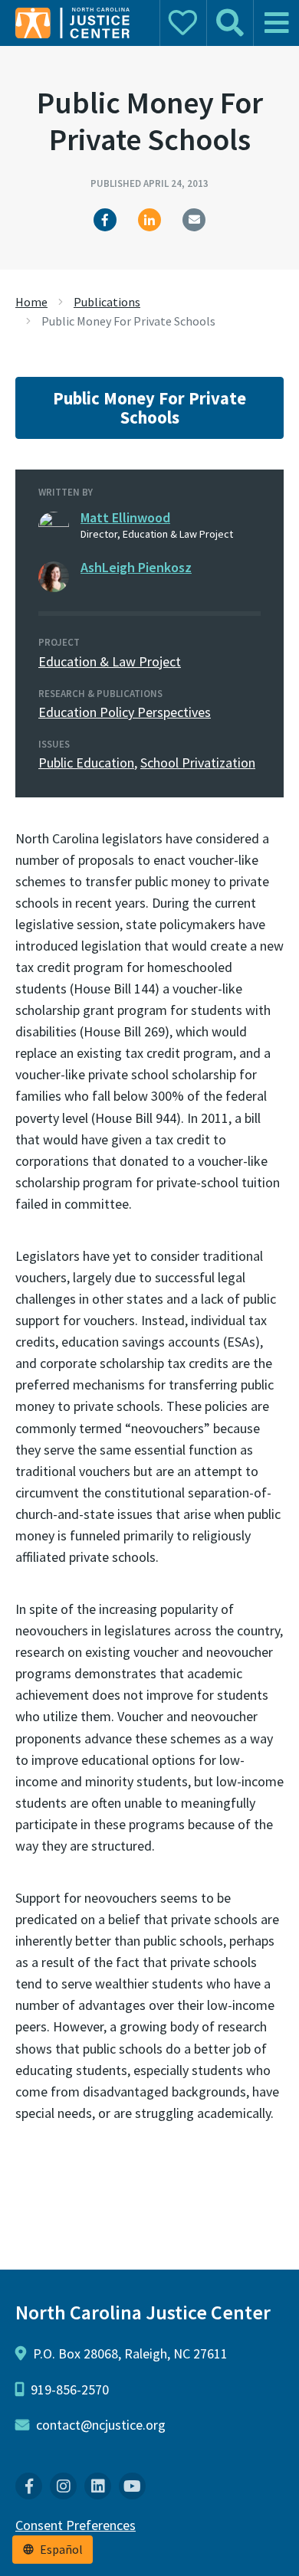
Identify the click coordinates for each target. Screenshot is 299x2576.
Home (31, 302)
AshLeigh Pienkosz (136, 567)
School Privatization (198, 763)
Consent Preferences (76, 2525)
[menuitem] (29, 2486)
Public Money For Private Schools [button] (149, 408)
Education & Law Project (110, 661)
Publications (107, 302)
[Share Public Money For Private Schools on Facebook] (105, 220)
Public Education (86, 763)
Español (61, 2550)
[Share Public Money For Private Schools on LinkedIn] (149, 220)
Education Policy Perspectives (125, 712)
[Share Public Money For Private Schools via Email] (194, 220)
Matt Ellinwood (125, 517)
